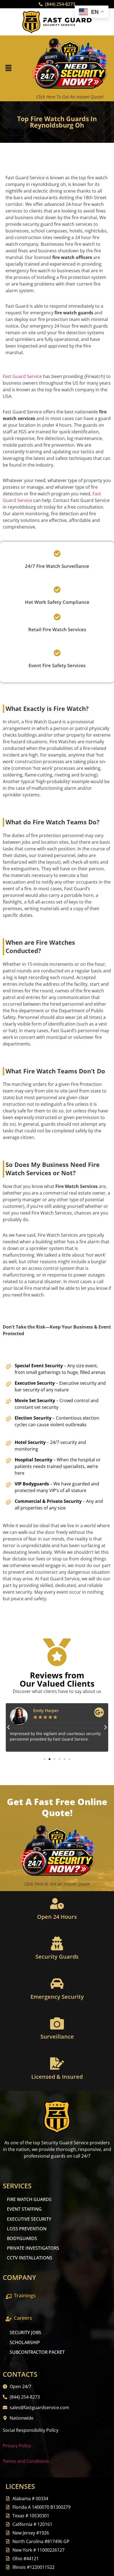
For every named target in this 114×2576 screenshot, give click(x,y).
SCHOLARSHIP (25, 2342)
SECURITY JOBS (25, 2332)
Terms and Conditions (26, 2461)
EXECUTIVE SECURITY (29, 2219)
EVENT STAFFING (24, 2209)
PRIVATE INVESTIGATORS (33, 2248)
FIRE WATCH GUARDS (29, 2199)
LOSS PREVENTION (27, 2229)
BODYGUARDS (22, 2238)
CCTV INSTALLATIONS (30, 2258)
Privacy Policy (17, 2446)
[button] (8, 68)
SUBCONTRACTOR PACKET (37, 2352)
